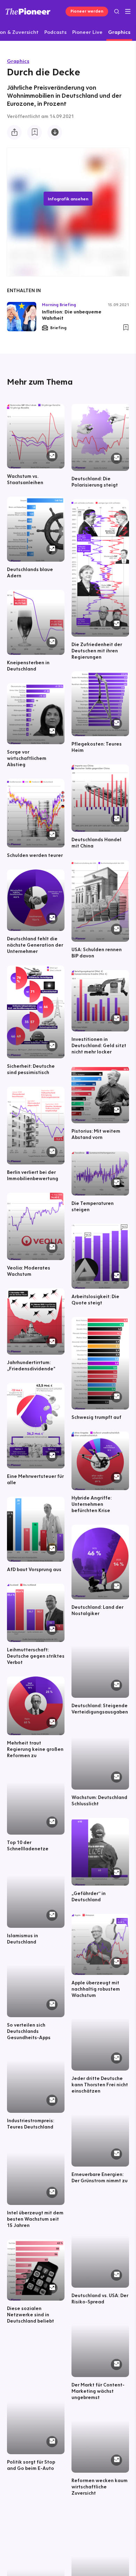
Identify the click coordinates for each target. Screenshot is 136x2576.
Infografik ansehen (68, 199)
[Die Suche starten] (117, 11)
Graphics (18, 61)
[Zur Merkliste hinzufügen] (35, 132)
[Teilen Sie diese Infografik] (14, 132)
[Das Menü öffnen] (128, 12)
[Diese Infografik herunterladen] (55, 132)
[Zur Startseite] (28, 11)
